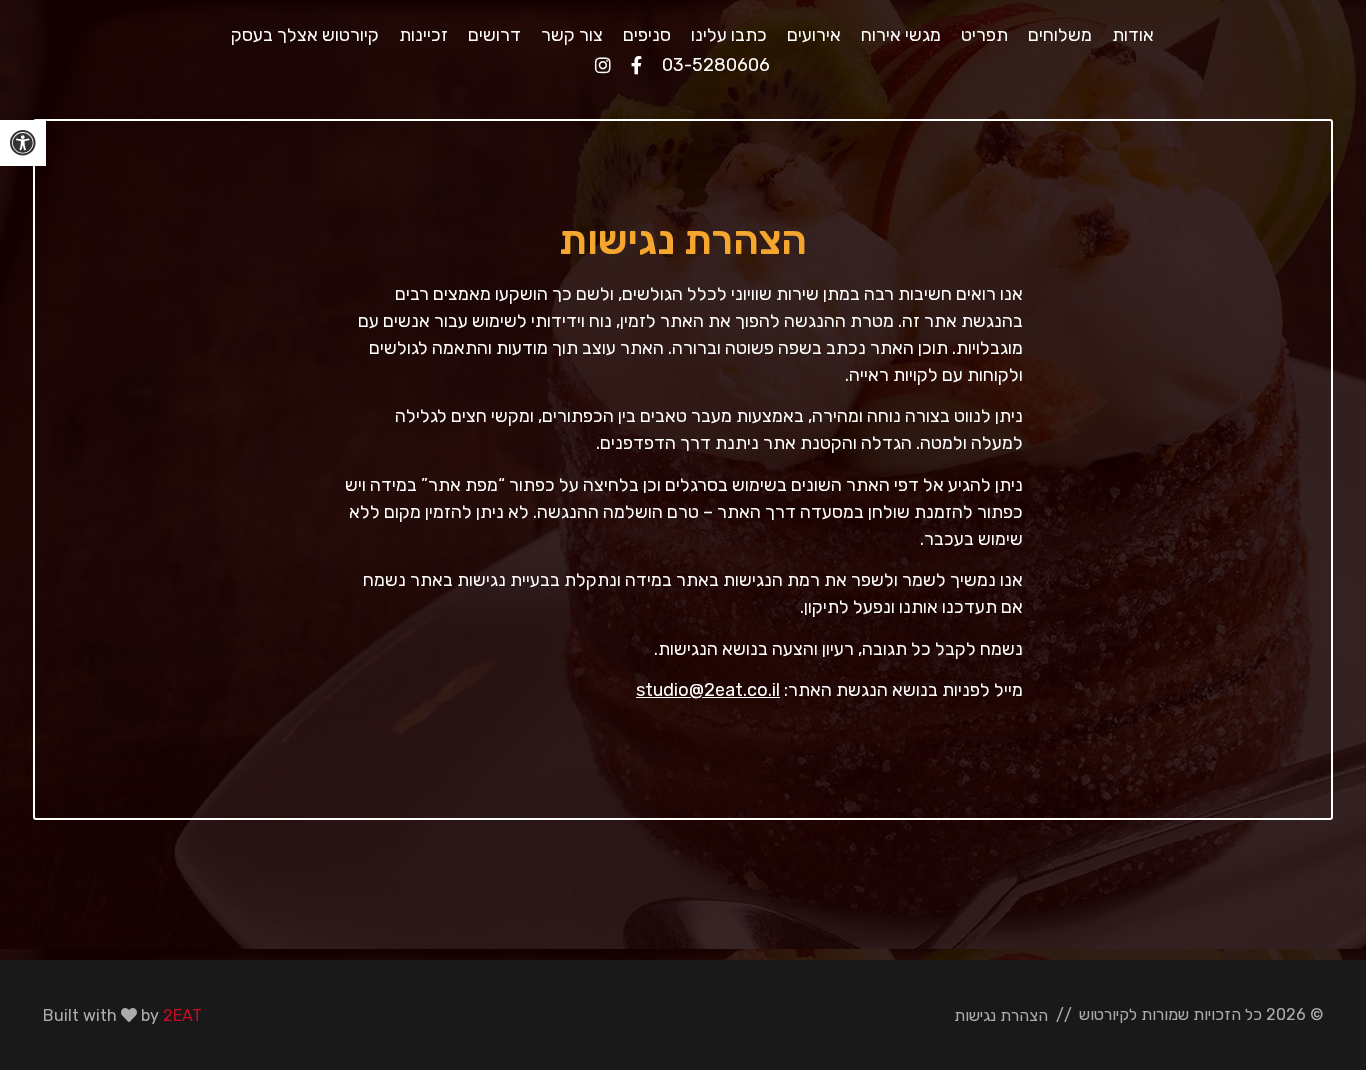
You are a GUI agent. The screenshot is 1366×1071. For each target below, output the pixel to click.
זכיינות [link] (423, 35)
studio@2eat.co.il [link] (708, 690)
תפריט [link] (984, 35)
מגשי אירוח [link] (901, 35)
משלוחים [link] (1060, 35)
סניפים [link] (647, 35)
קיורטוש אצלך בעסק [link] (305, 35)
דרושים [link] (494, 35)
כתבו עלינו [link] (729, 35)
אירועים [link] (814, 35)
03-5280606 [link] (716, 65)
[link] (23, 143)
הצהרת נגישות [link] (1001, 1015)
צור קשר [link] (572, 35)
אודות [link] (1133, 35)
